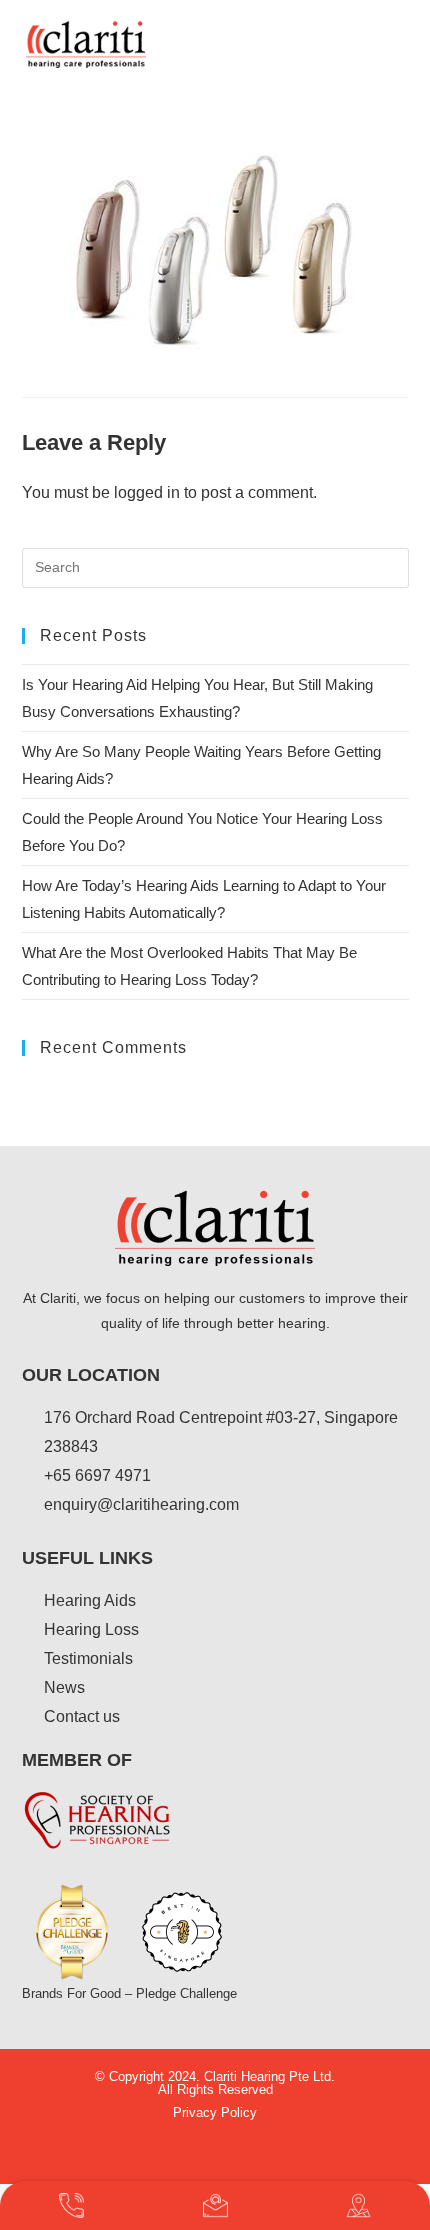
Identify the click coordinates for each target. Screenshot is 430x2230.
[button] (389, 44)
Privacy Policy (215, 2112)
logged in (147, 492)
